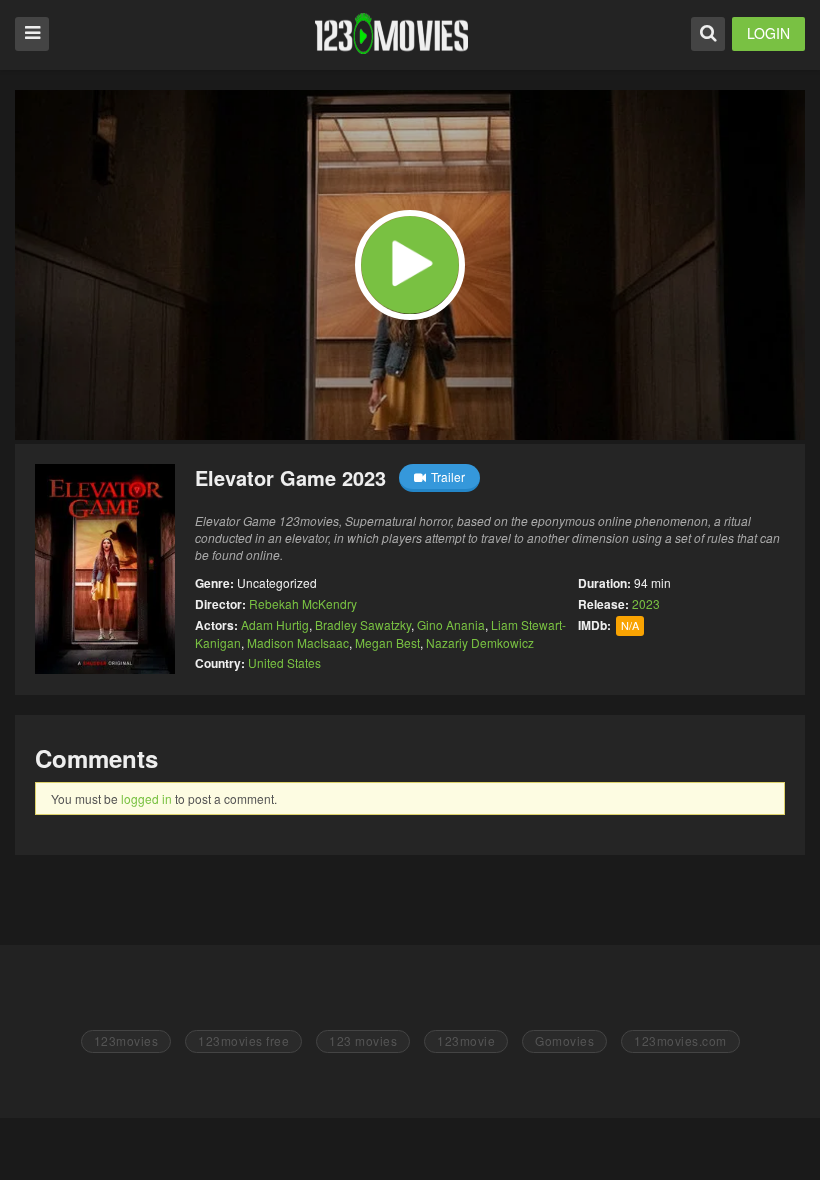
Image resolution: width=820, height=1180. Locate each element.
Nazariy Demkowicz (480, 642)
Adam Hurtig (275, 624)
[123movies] (391, 33)
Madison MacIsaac (298, 642)
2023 (646, 603)
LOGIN (768, 33)
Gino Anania (451, 624)
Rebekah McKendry (303, 603)
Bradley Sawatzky (363, 624)
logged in (146, 798)
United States (284, 662)
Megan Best (387, 642)
